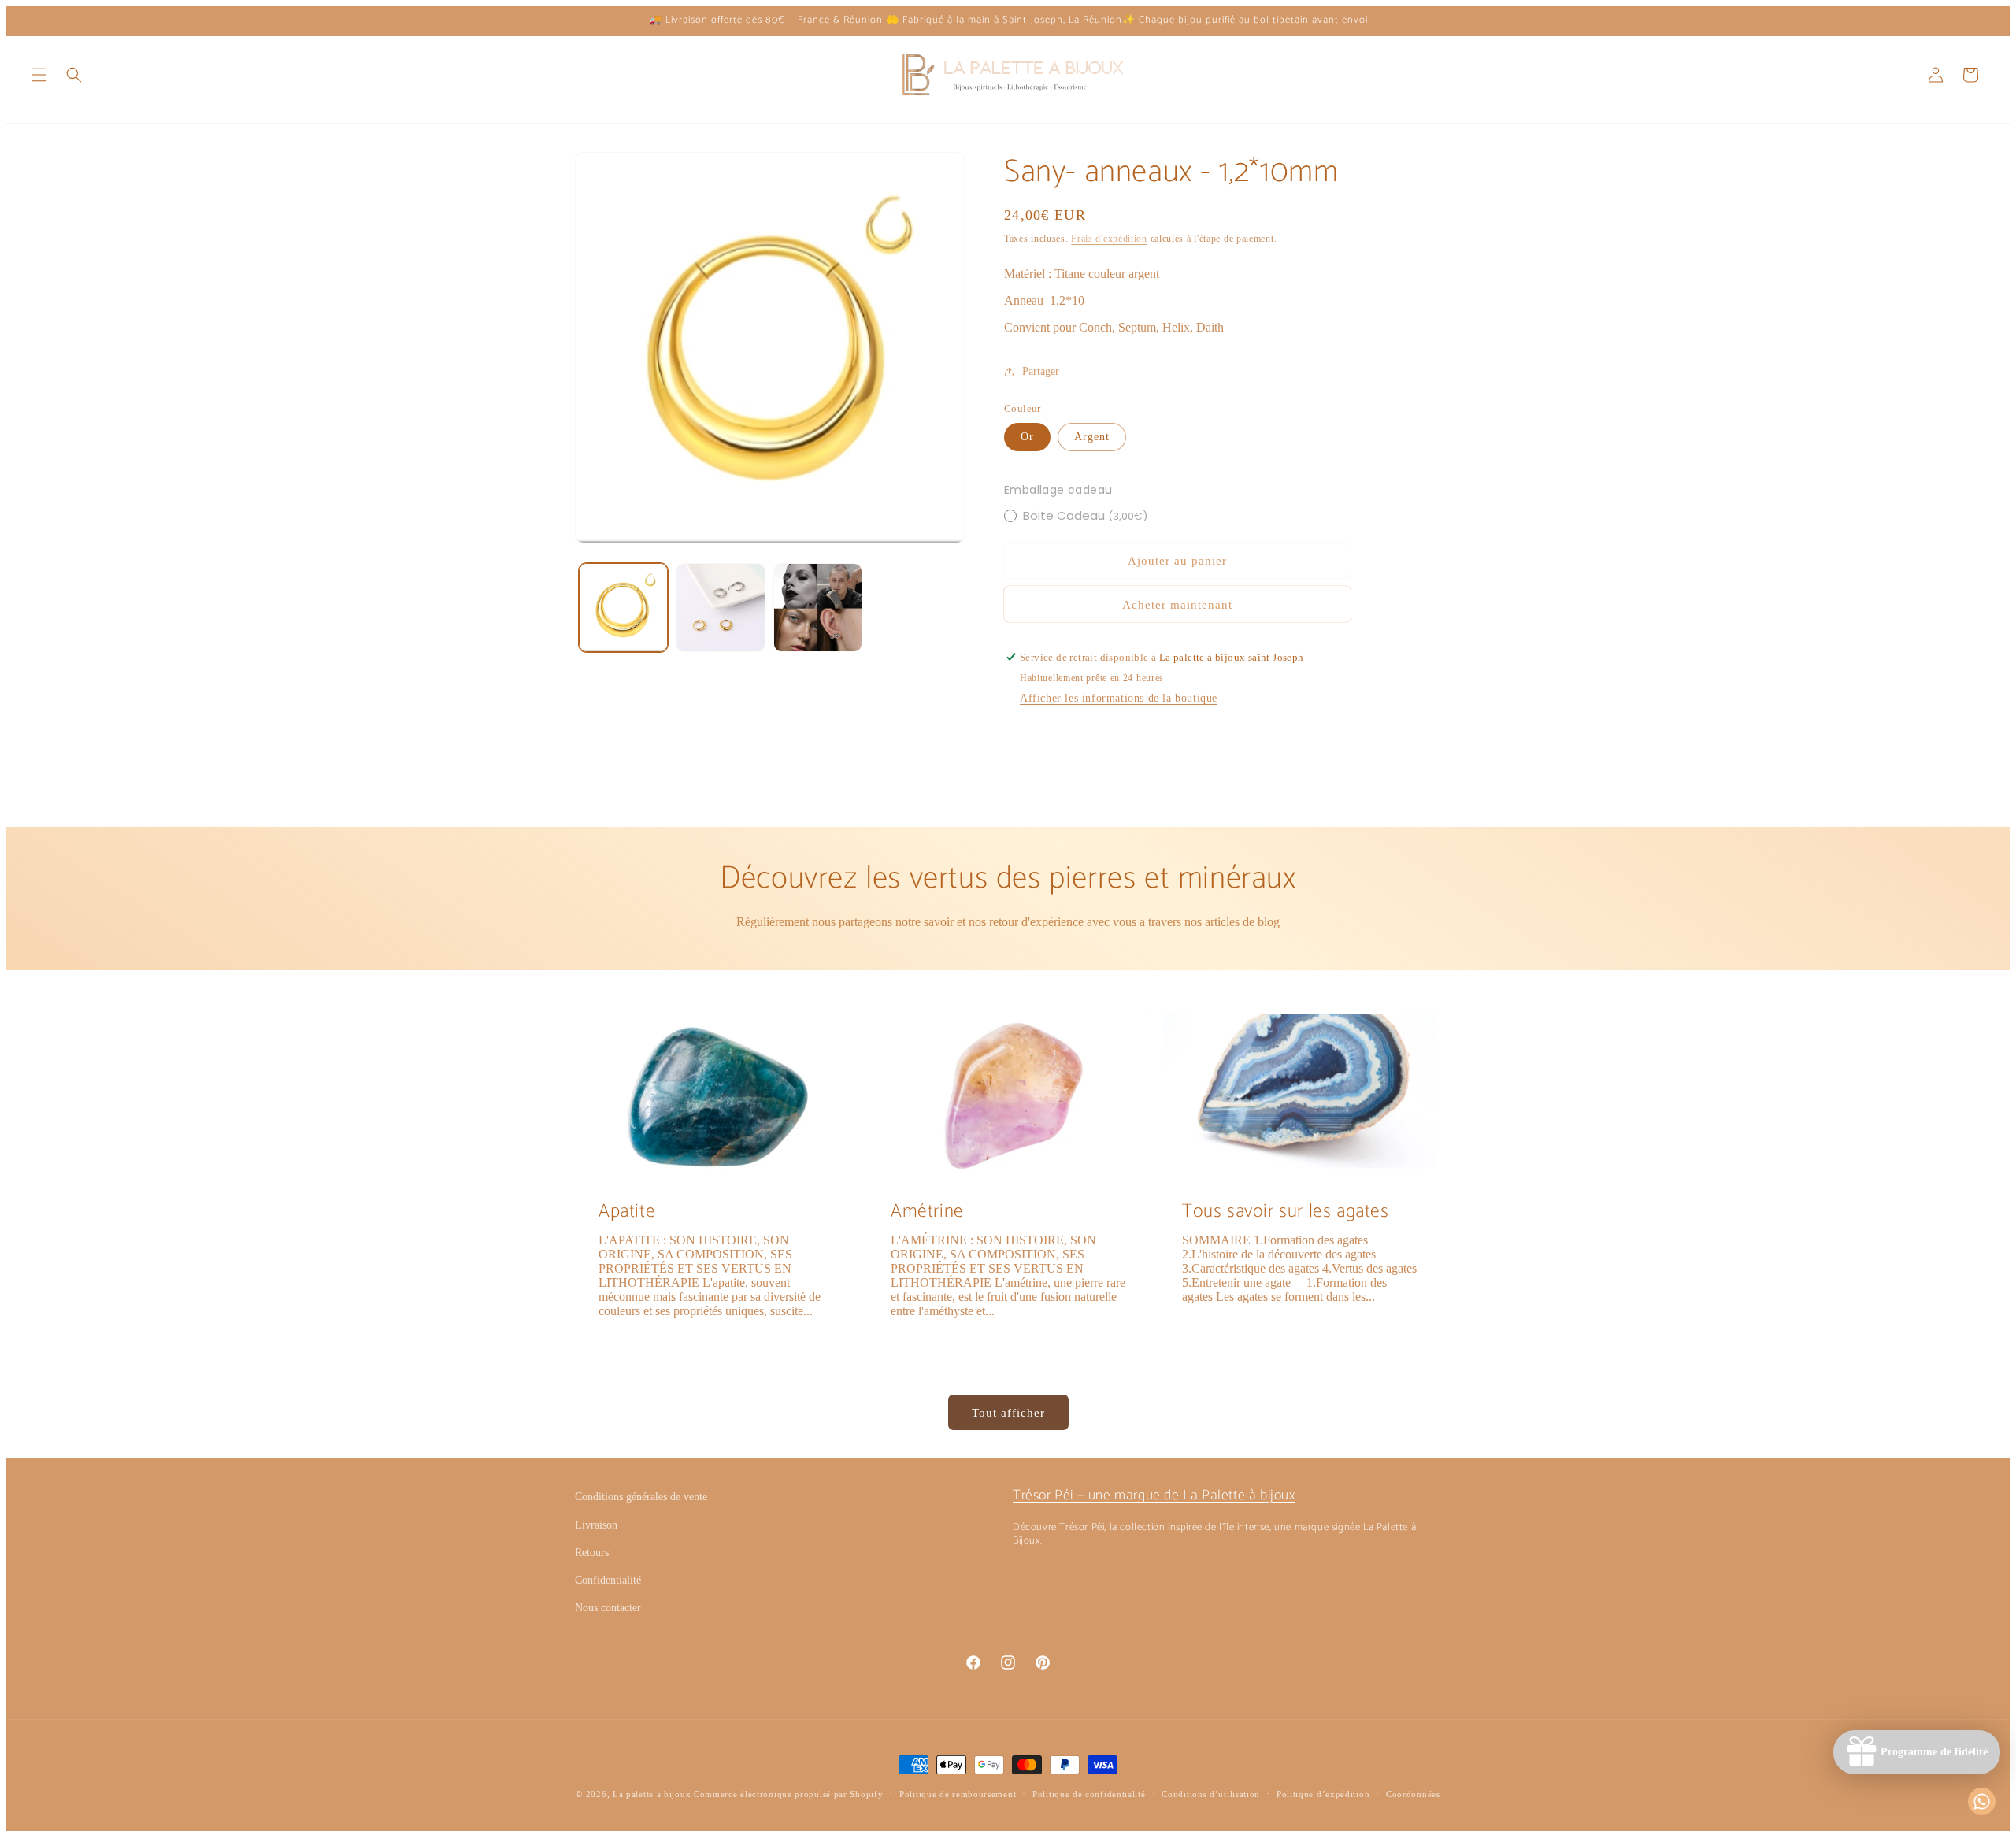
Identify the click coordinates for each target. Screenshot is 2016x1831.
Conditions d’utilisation (1211, 1794)
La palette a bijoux (652, 1794)
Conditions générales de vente (641, 1497)
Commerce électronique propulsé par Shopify (788, 1794)
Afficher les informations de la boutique (1119, 698)
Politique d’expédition (1323, 1794)
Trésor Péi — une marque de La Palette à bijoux (1154, 1496)
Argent (1092, 437)
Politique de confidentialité (1089, 1794)
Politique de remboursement (958, 1794)
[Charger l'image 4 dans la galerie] (818, 608)
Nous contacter (608, 1608)
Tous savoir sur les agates (1286, 1212)
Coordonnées (1413, 1794)
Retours (592, 1553)
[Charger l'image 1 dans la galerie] (623, 608)
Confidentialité (608, 1580)
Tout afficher (1008, 1413)
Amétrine (927, 1212)
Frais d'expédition (1109, 239)
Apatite (627, 1212)
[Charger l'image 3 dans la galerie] (720, 608)
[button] (39, 75)
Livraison (596, 1525)
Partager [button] (1041, 371)
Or (1027, 437)
